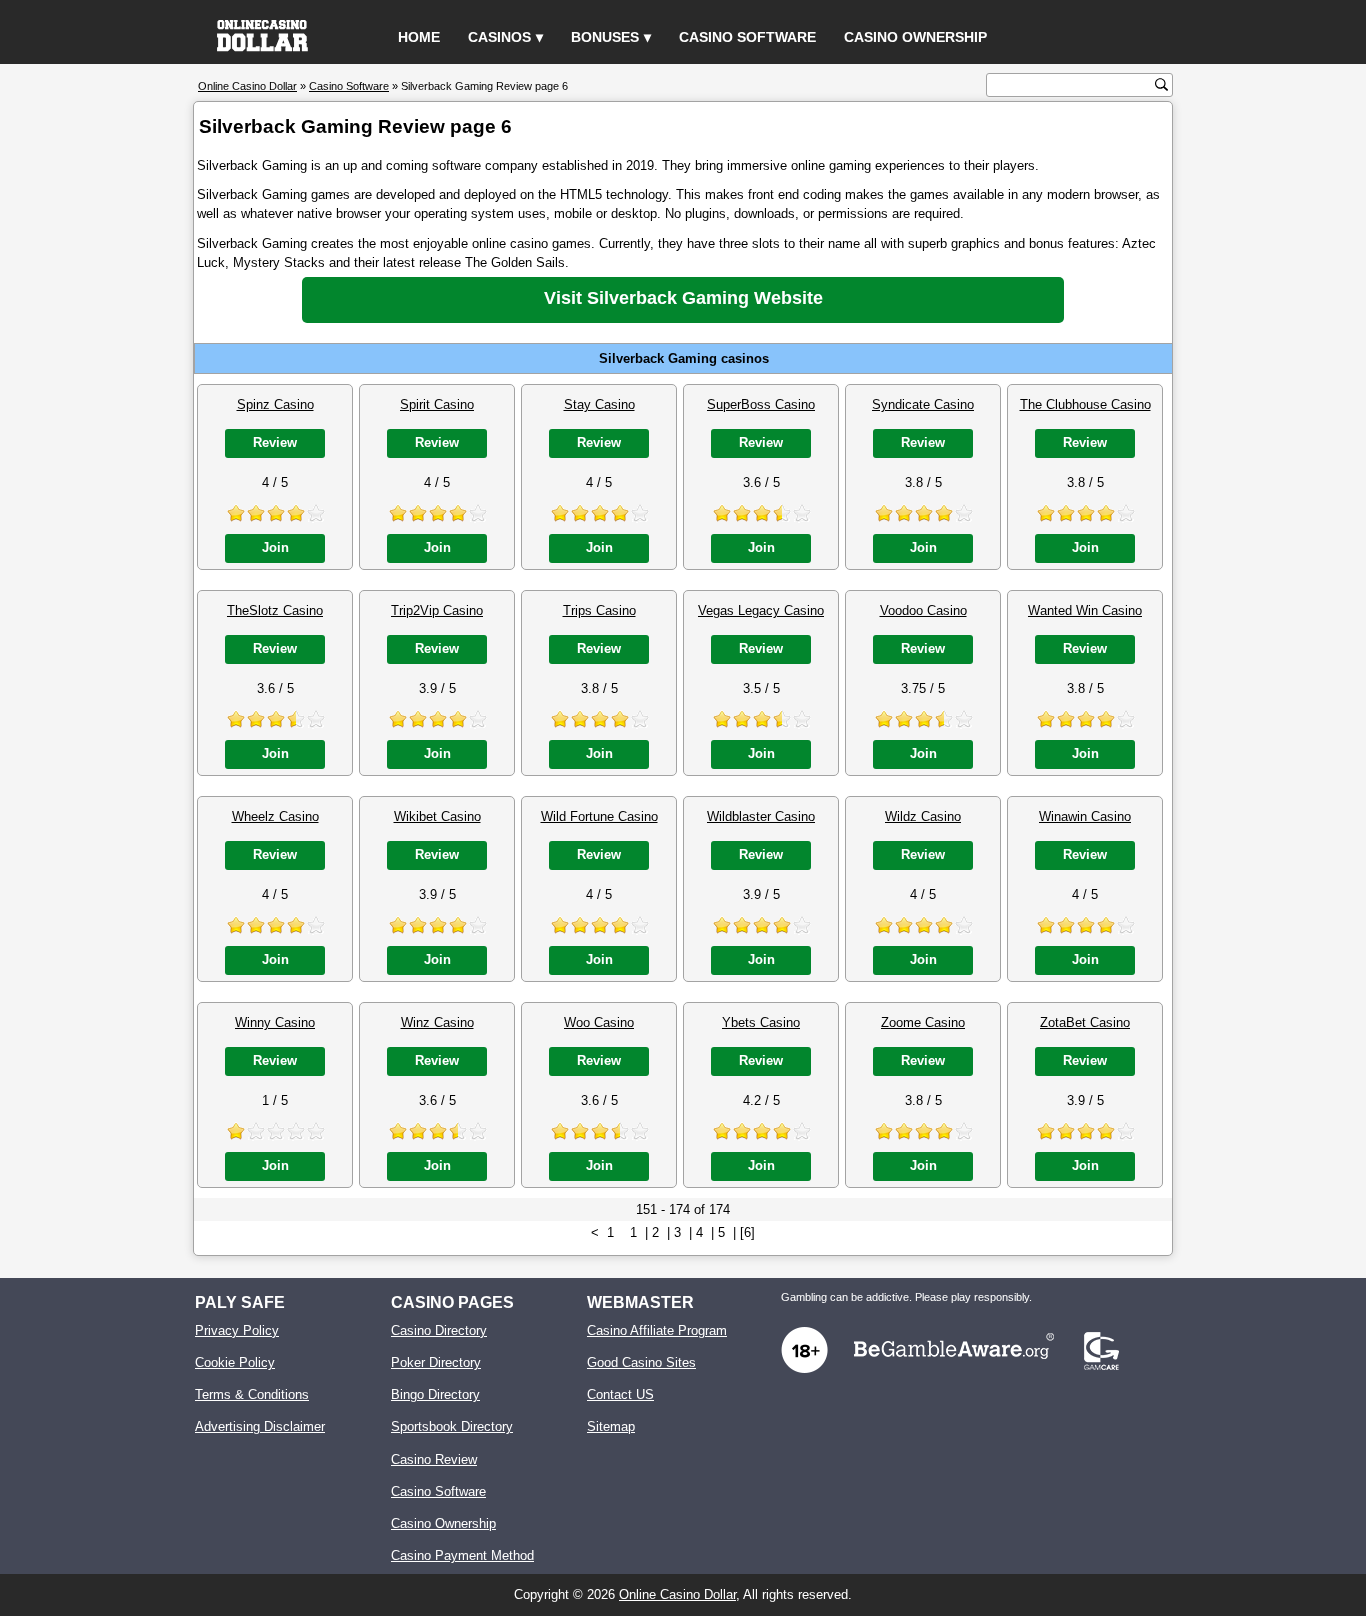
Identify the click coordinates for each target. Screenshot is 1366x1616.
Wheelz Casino (275, 816)
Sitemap (611, 1426)
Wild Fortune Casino (599, 816)
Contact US (620, 1394)
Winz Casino (437, 1022)
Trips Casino (599, 610)
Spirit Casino (437, 404)
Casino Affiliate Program (657, 1330)
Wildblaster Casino (761, 816)
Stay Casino (599, 404)
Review (275, 442)
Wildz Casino (923, 816)
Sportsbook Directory (452, 1426)
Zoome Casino (923, 1022)
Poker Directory (436, 1362)
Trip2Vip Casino (437, 610)
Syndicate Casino (923, 404)
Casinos (499, 37)
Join (275, 547)
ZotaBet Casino (1085, 1022)
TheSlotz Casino (275, 610)
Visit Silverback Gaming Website (683, 298)
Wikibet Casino (437, 816)
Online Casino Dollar (677, 1594)
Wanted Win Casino (1085, 610)
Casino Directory (439, 1330)
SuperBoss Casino (761, 404)
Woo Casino (599, 1022)
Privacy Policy (237, 1330)
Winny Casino (275, 1022)
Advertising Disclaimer (260, 1426)
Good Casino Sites (641, 1362)
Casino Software (747, 37)
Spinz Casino (275, 404)
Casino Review (434, 1459)
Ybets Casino (761, 1022)
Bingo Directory (435, 1394)
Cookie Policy (235, 1362)
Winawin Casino (1085, 816)
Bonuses (605, 37)
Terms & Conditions (252, 1394)
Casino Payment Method (462, 1555)
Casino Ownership (915, 37)
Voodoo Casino (923, 610)
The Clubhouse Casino (1085, 404)
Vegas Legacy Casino (761, 610)
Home (419, 37)
